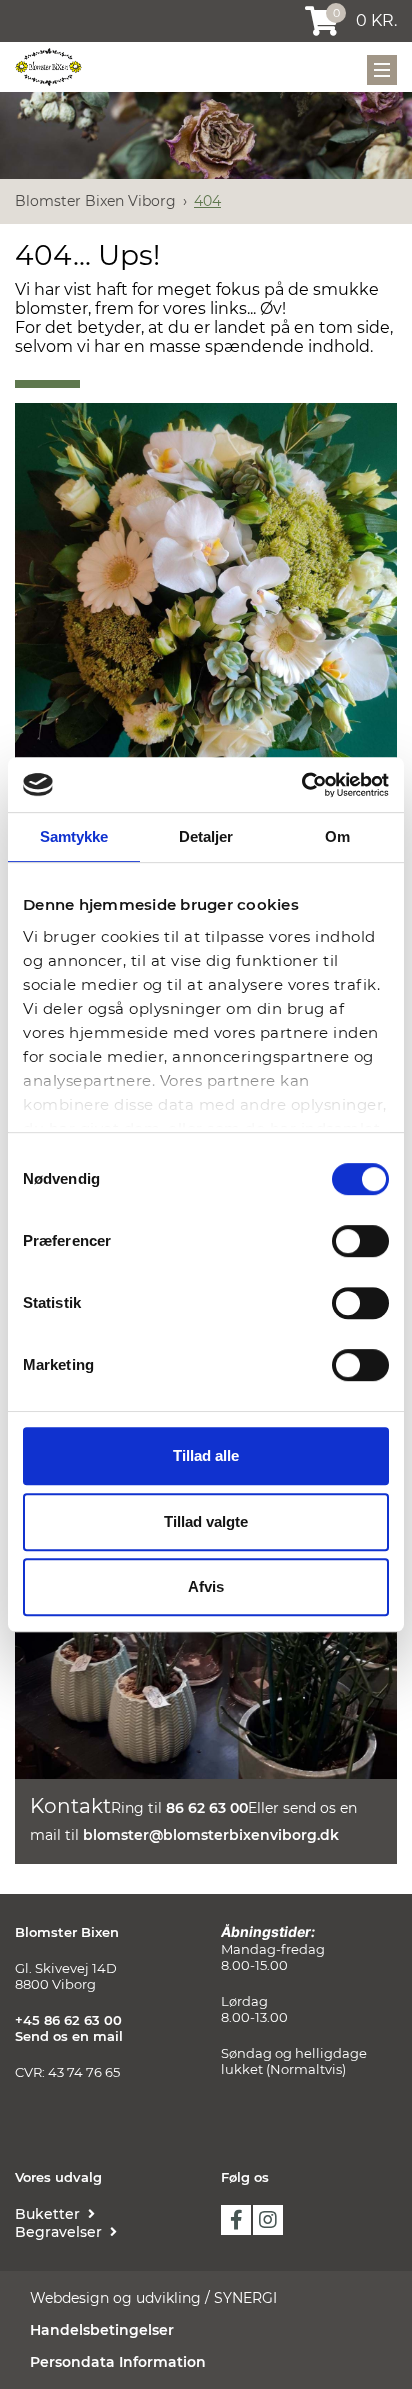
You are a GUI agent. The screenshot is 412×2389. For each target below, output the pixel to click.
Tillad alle (206, 1455)
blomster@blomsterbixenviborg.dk (211, 1835)
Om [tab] (337, 836)
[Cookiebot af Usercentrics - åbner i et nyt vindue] (301, 785)
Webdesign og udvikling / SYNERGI (153, 2298)
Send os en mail (69, 2036)
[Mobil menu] (382, 70)
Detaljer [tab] (206, 836)
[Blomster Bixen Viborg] (48, 67)
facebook (236, 2220)
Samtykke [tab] (74, 836)
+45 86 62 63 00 (68, 2020)
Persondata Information (118, 2362)
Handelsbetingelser (102, 2330)
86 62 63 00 (207, 1808)
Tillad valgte (206, 1521)
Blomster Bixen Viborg (95, 201)
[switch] (360, 1241)
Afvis (206, 1586)
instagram (268, 2220)
